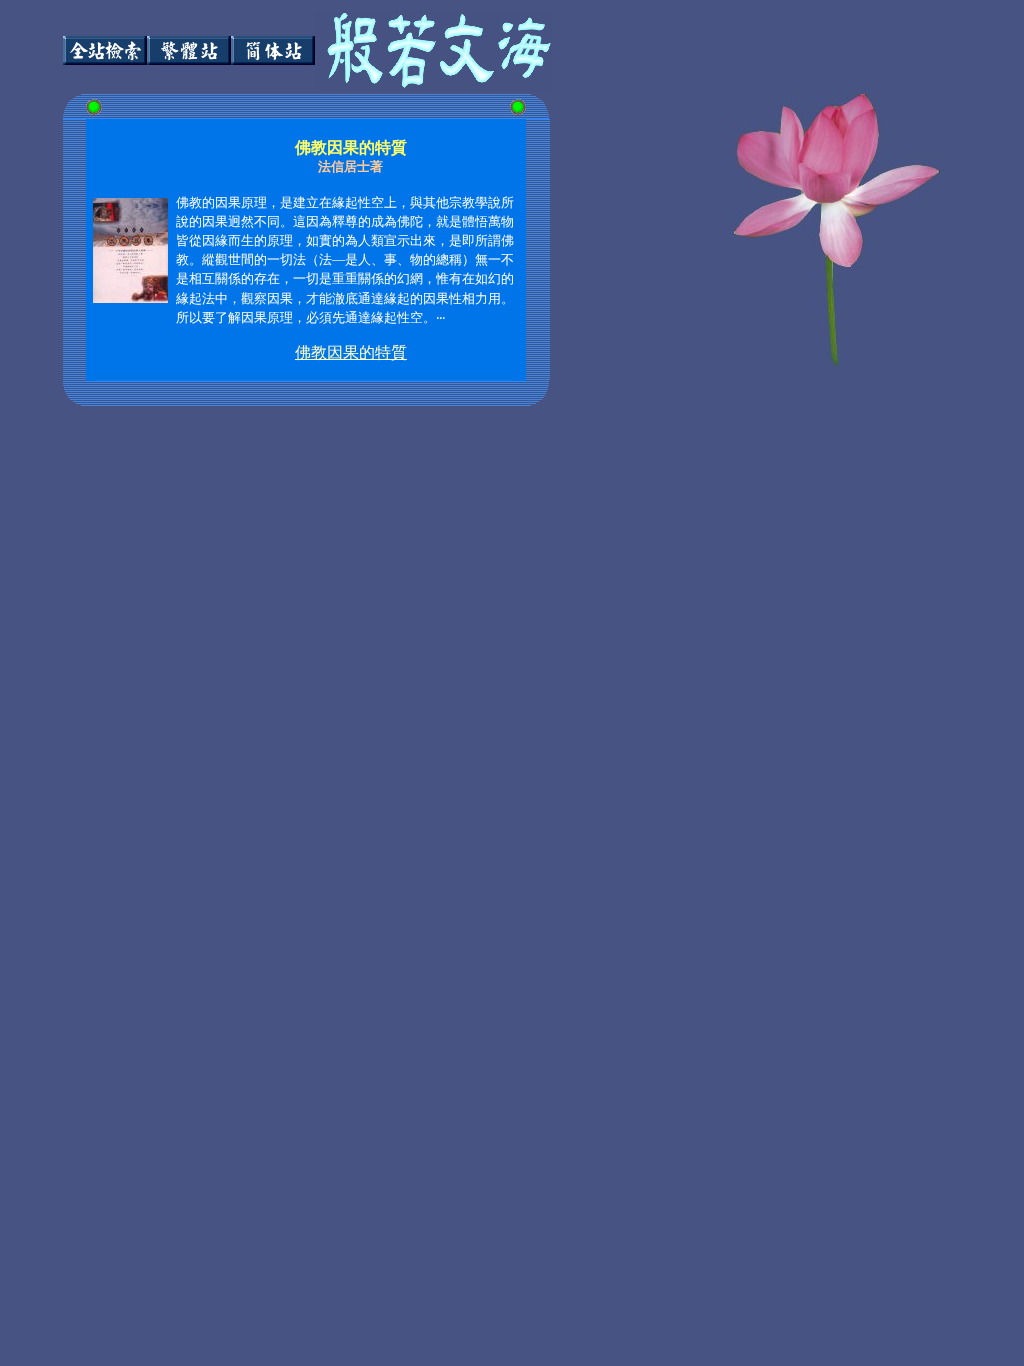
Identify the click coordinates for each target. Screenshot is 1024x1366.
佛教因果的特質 (351, 352)
